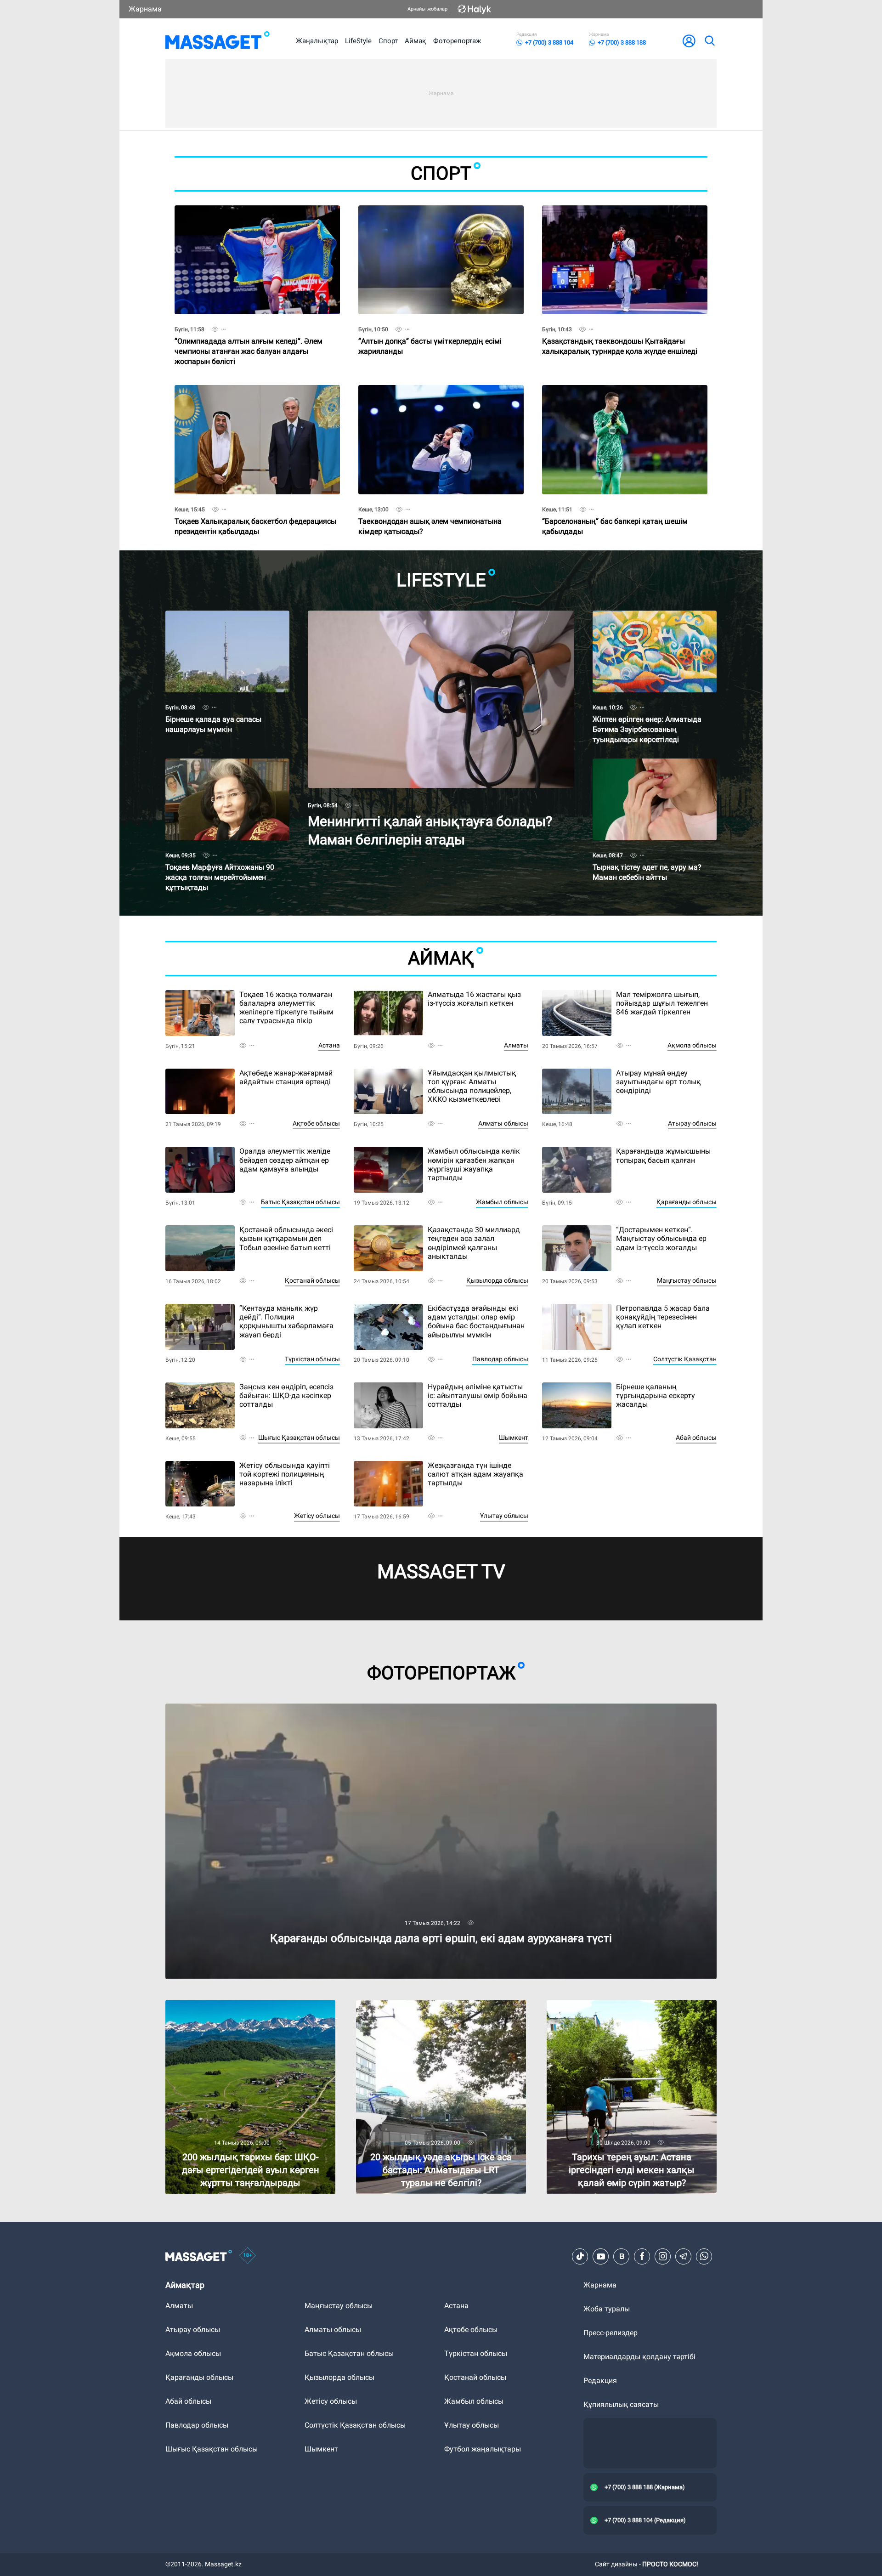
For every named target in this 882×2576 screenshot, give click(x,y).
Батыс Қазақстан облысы (300, 1202)
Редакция (600, 2381)
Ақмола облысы (692, 1045)
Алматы (516, 1045)
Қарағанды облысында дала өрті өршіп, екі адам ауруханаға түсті (280, 1707)
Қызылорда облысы (497, 1280)
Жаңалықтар (317, 41)
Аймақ (416, 41)
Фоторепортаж (457, 41)
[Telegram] (684, 2256)
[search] (709, 41)
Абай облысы (696, 1438)
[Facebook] (642, 2256)
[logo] (218, 41)
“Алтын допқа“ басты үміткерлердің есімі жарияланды (430, 330)
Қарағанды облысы (687, 1202)
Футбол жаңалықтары (483, 2449)
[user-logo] (689, 41)
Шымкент (514, 1438)
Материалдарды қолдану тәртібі (639, 2357)
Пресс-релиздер (611, 2333)
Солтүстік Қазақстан (685, 1359)
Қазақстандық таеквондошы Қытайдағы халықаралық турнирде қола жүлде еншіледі (620, 330)
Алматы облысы (503, 1123)
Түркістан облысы (312, 1359)
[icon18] (248, 2256)
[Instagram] (663, 2256)
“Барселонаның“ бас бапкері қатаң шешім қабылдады (615, 510)
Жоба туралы (607, 2309)
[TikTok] (580, 2256)
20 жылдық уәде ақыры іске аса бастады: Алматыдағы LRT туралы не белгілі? (428, 2007)
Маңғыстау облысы (687, 1280)
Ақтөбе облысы (316, 1123)
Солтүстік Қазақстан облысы (355, 2425)
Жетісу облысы (317, 1516)
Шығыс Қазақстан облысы (299, 1438)
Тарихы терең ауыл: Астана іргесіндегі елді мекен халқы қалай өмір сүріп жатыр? (621, 2007)
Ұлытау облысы (504, 1516)
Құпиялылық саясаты (621, 2404)
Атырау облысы (692, 1123)
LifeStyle (358, 41)
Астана (329, 1045)
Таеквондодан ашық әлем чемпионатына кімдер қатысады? (430, 510)
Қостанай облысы (312, 1280)
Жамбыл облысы (502, 1202)
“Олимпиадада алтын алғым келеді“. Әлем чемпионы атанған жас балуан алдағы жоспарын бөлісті (249, 334)
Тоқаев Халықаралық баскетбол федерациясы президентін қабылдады (255, 510)
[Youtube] (601, 2256)
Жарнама (145, 9)
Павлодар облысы (500, 1359)
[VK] (622, 2256)
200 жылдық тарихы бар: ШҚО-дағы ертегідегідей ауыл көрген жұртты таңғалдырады (228, 2011)
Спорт (388, 41)
